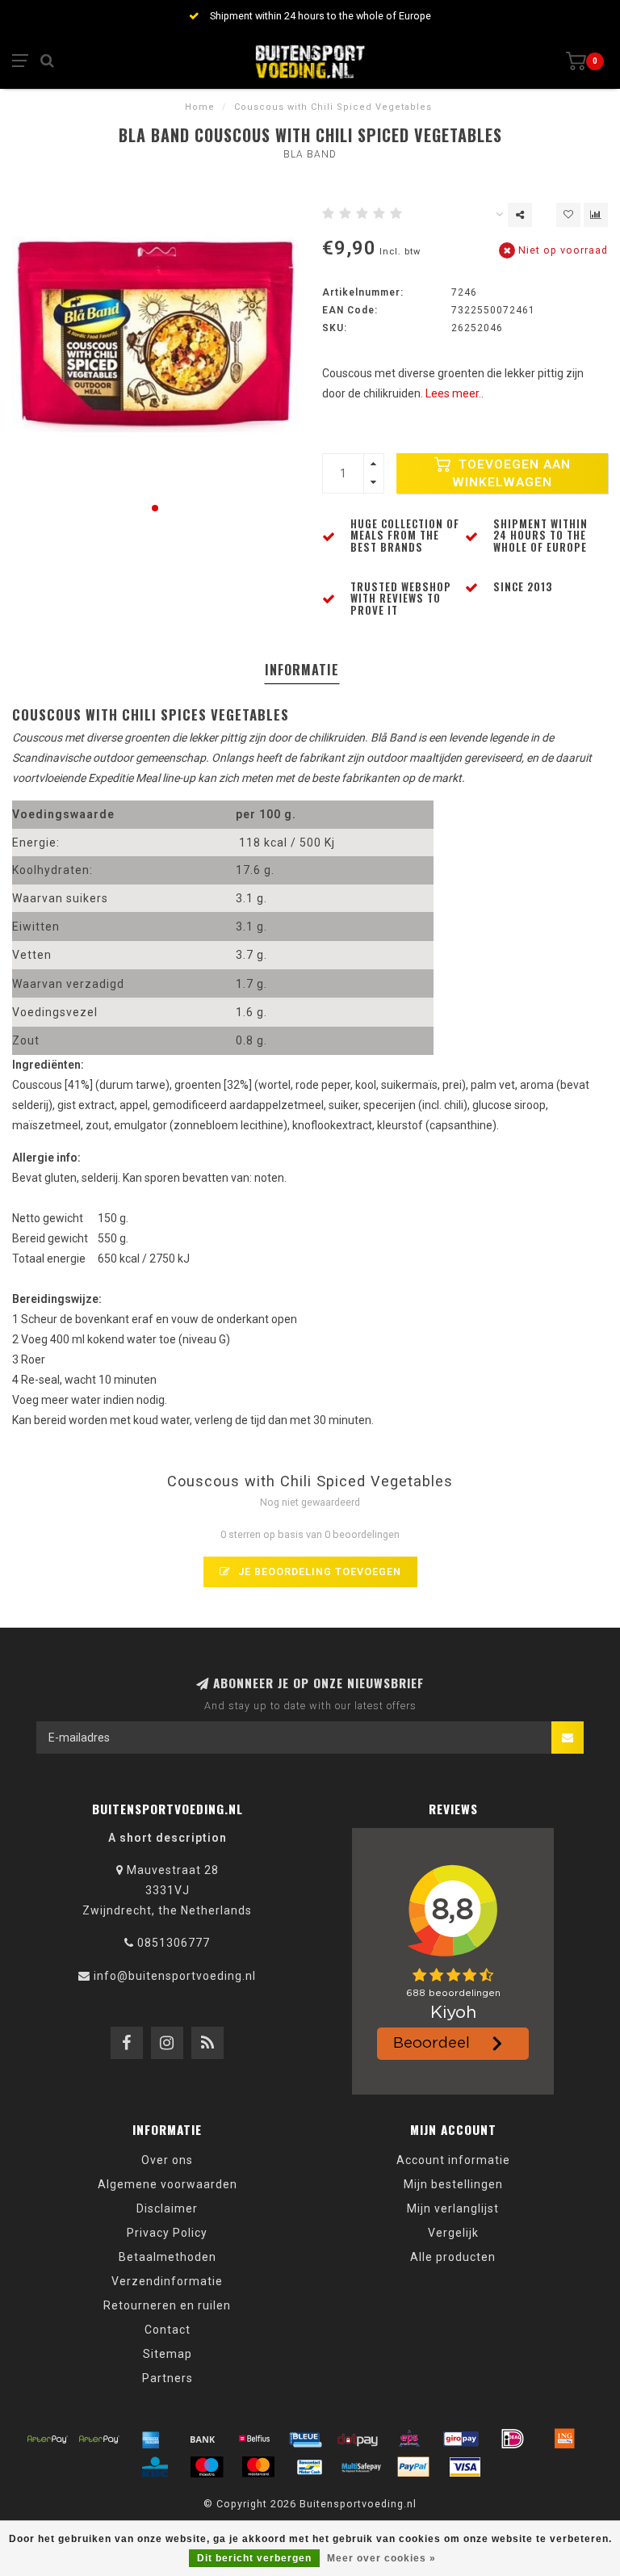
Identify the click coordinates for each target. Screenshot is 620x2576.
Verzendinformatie (167, 2281)
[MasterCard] (258, 2467)
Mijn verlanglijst (453, 2208)
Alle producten (453, 2257)
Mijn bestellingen (453, 2184)
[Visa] (465, 2467)
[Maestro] (207, 2467)
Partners (168, 2378)
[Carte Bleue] (306, 2439)
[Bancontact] (310, 2467)
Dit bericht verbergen (254, 2558)
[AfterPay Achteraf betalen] (48, 2439)
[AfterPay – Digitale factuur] (99, 2439)
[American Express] (151, 2439)
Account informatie (453, 2160)
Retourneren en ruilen (167, 2305)
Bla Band (310, 154)
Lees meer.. (455, 393)
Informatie (302, 670)
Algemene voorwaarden (168, 2184)
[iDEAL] (513, 2439)
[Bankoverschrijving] (203, 2439)
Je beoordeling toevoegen (318, 1572)
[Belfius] (254, 2439)
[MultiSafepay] (362, 2467)
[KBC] (155, 2467)
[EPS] (409, 2439)
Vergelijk (453, 2233)
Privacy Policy (167, 2233)
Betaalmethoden (168, 2257)
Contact (168, 2330)
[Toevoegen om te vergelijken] (596, 215)
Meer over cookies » (381, 2558)
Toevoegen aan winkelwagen (511, 473)
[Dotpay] (358, 2439)
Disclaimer (167, 2208)
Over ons (167, 2160)
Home (200, 107)
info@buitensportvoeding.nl (175, 1976)
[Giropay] (461, 2439)
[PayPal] (413, 2467)
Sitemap (168, 2354)
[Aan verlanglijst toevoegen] (568, 215)
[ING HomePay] (564, 2439)
